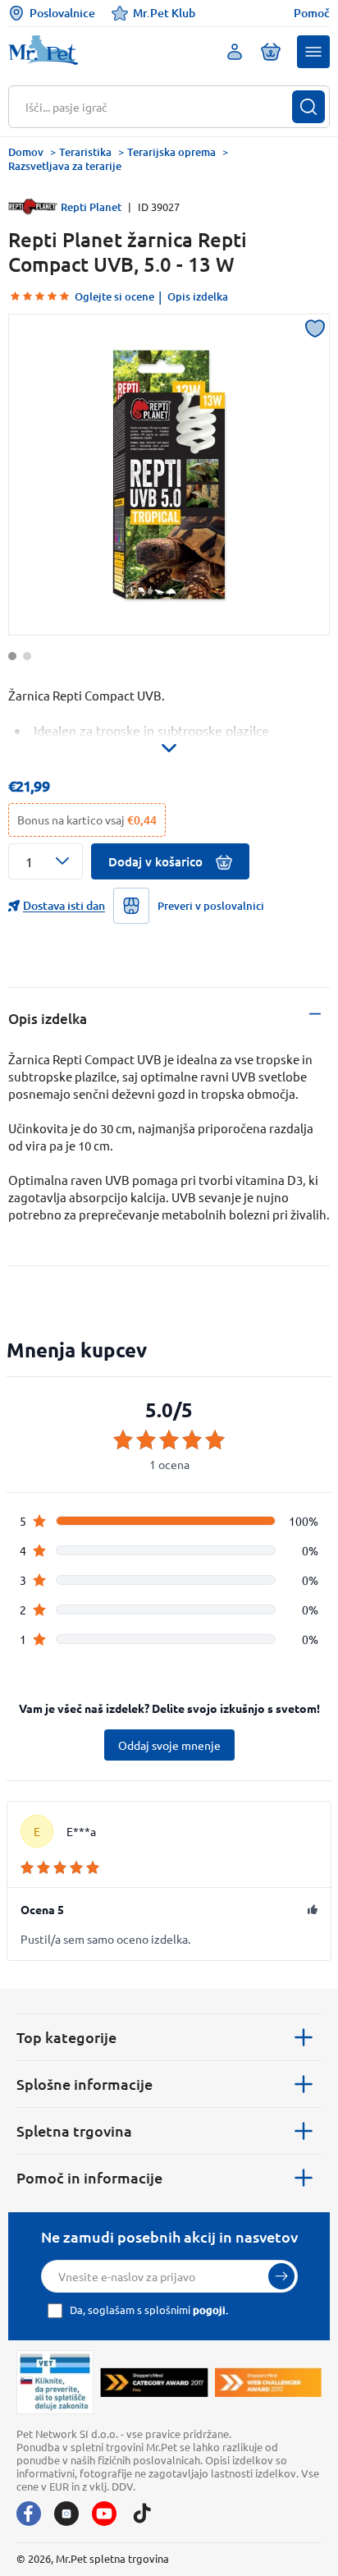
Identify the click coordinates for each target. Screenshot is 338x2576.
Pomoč (312, 13)
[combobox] (159, 107)
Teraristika (85, 152)
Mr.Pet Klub (164, 13)
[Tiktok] (142, 2514)
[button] (313, 52)
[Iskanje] (308, 107)
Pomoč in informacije (89, 2177)
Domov (26, 152)
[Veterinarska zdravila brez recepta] (55, 2382)
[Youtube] (104, 2514)
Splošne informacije (84, 2084)
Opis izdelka (198, 296)
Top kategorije (66, 2037)
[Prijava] (281, 2276)
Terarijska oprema (171, 152)
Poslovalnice (62, 13)
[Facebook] (29, 2514)
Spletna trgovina (74, 2131)
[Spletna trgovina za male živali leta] (154, 2382)
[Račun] (235, 52)
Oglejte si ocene (114, 296)
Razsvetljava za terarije (65, 166)
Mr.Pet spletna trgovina (112, 2558)
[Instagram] (66, 2514)
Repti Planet (91, 207)
